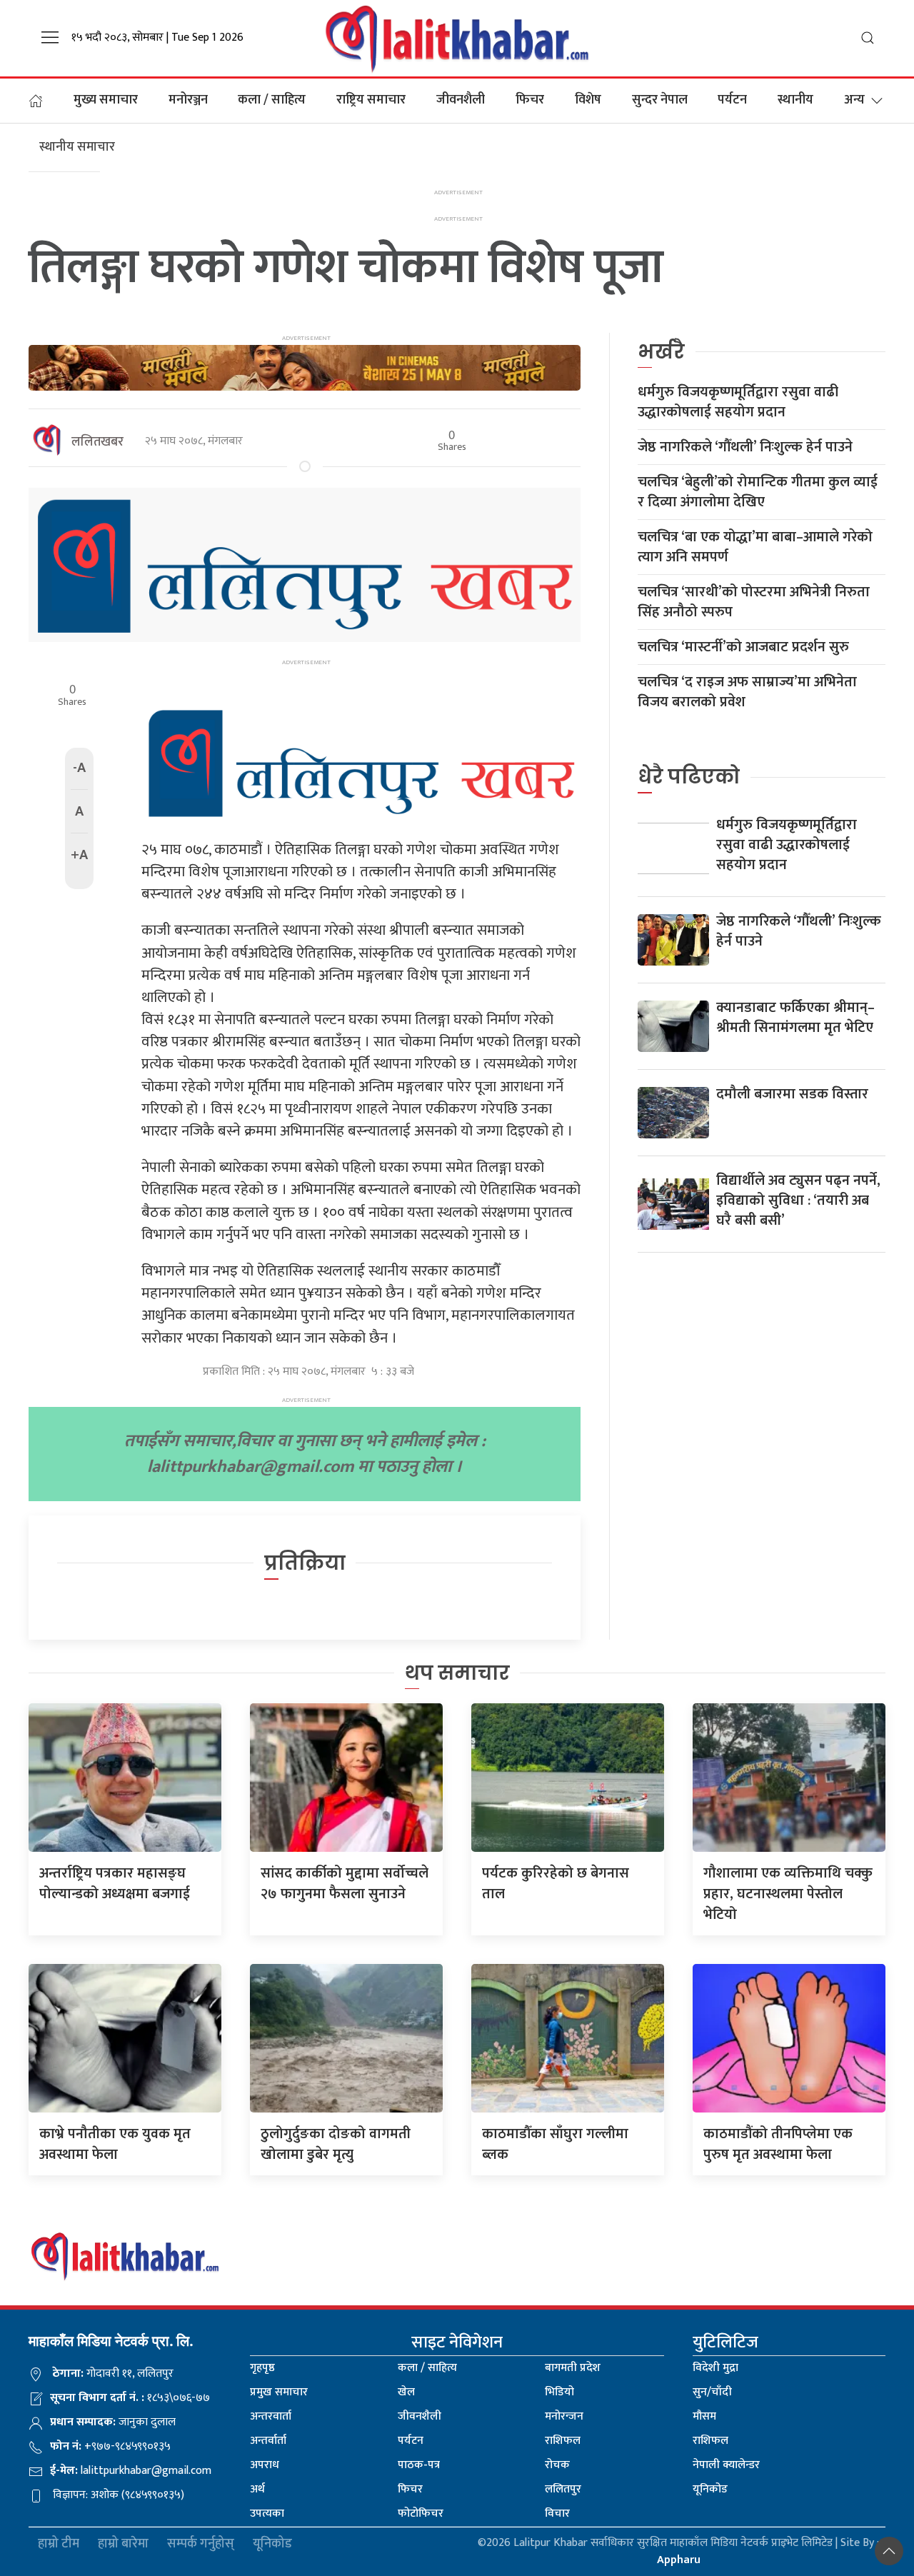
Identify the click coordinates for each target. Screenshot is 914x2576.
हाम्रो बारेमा (123, 2544)
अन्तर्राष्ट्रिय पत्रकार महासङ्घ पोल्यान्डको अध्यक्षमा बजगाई (115, 1884)
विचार (557, 2514)
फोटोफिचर (421, 2514)
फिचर (530, 100)
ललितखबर (97, 442)
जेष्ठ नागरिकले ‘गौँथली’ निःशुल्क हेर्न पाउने (745, 447)
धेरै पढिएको (689, 777)
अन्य (854, 100)
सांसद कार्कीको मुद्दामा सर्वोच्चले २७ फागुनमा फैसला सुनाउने (345, 1884)
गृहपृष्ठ (262, 2368)
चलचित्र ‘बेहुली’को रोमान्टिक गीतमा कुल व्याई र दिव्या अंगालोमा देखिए (758, 492)
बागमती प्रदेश (573, 2368)
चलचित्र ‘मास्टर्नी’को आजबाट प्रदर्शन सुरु (743, 647)
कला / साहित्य (272, 100)
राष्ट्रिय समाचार (371, 100)
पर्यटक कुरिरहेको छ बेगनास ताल (556, 1884)
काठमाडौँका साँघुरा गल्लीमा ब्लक (555, 2144)
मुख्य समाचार (106, 100)
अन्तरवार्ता (271, 2416)
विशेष (588, 100)
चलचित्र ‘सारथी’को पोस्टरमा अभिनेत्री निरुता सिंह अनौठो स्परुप (754, 602)
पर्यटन (732, 100)
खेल (406, 2392)
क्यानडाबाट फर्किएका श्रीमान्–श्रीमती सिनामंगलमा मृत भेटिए (795, 1018)
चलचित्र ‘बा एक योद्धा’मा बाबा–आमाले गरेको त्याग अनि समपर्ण (755, 547)
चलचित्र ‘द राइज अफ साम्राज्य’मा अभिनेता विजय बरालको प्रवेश (747, 692)
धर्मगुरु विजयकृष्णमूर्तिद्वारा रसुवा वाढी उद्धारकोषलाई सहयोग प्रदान (738, 402)
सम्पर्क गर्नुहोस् (201, 2544)
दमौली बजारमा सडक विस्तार (792, 1094)
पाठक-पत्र (419, 2465)
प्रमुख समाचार (279, 2392)
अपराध (265, 2465)
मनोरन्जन (564, 2416)
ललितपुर (563, 2489)
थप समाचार (457, 1673)
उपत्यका (267, 2514)
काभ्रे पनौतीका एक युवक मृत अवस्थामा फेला (115, 2144)
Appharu (679, 2560)
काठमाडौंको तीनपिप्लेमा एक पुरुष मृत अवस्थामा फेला (778, 2144)
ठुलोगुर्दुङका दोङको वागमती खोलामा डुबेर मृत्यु (336, 2144)
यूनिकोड (710, 2489)
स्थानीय (795, 100)
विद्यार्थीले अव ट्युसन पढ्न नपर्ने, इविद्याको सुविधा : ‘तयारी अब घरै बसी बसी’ (798, 1201)
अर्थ (257, 2489)
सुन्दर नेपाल (660, 100)
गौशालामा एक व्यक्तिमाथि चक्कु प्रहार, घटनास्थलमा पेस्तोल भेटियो (788, 1894)
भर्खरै (661, 352)
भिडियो (559, 2392)
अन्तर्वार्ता (268, 2441)
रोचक (557, 2465)
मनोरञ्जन (188, 100)
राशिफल (563, 2441)
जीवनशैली (461, 100)
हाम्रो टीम (59, 2544)
